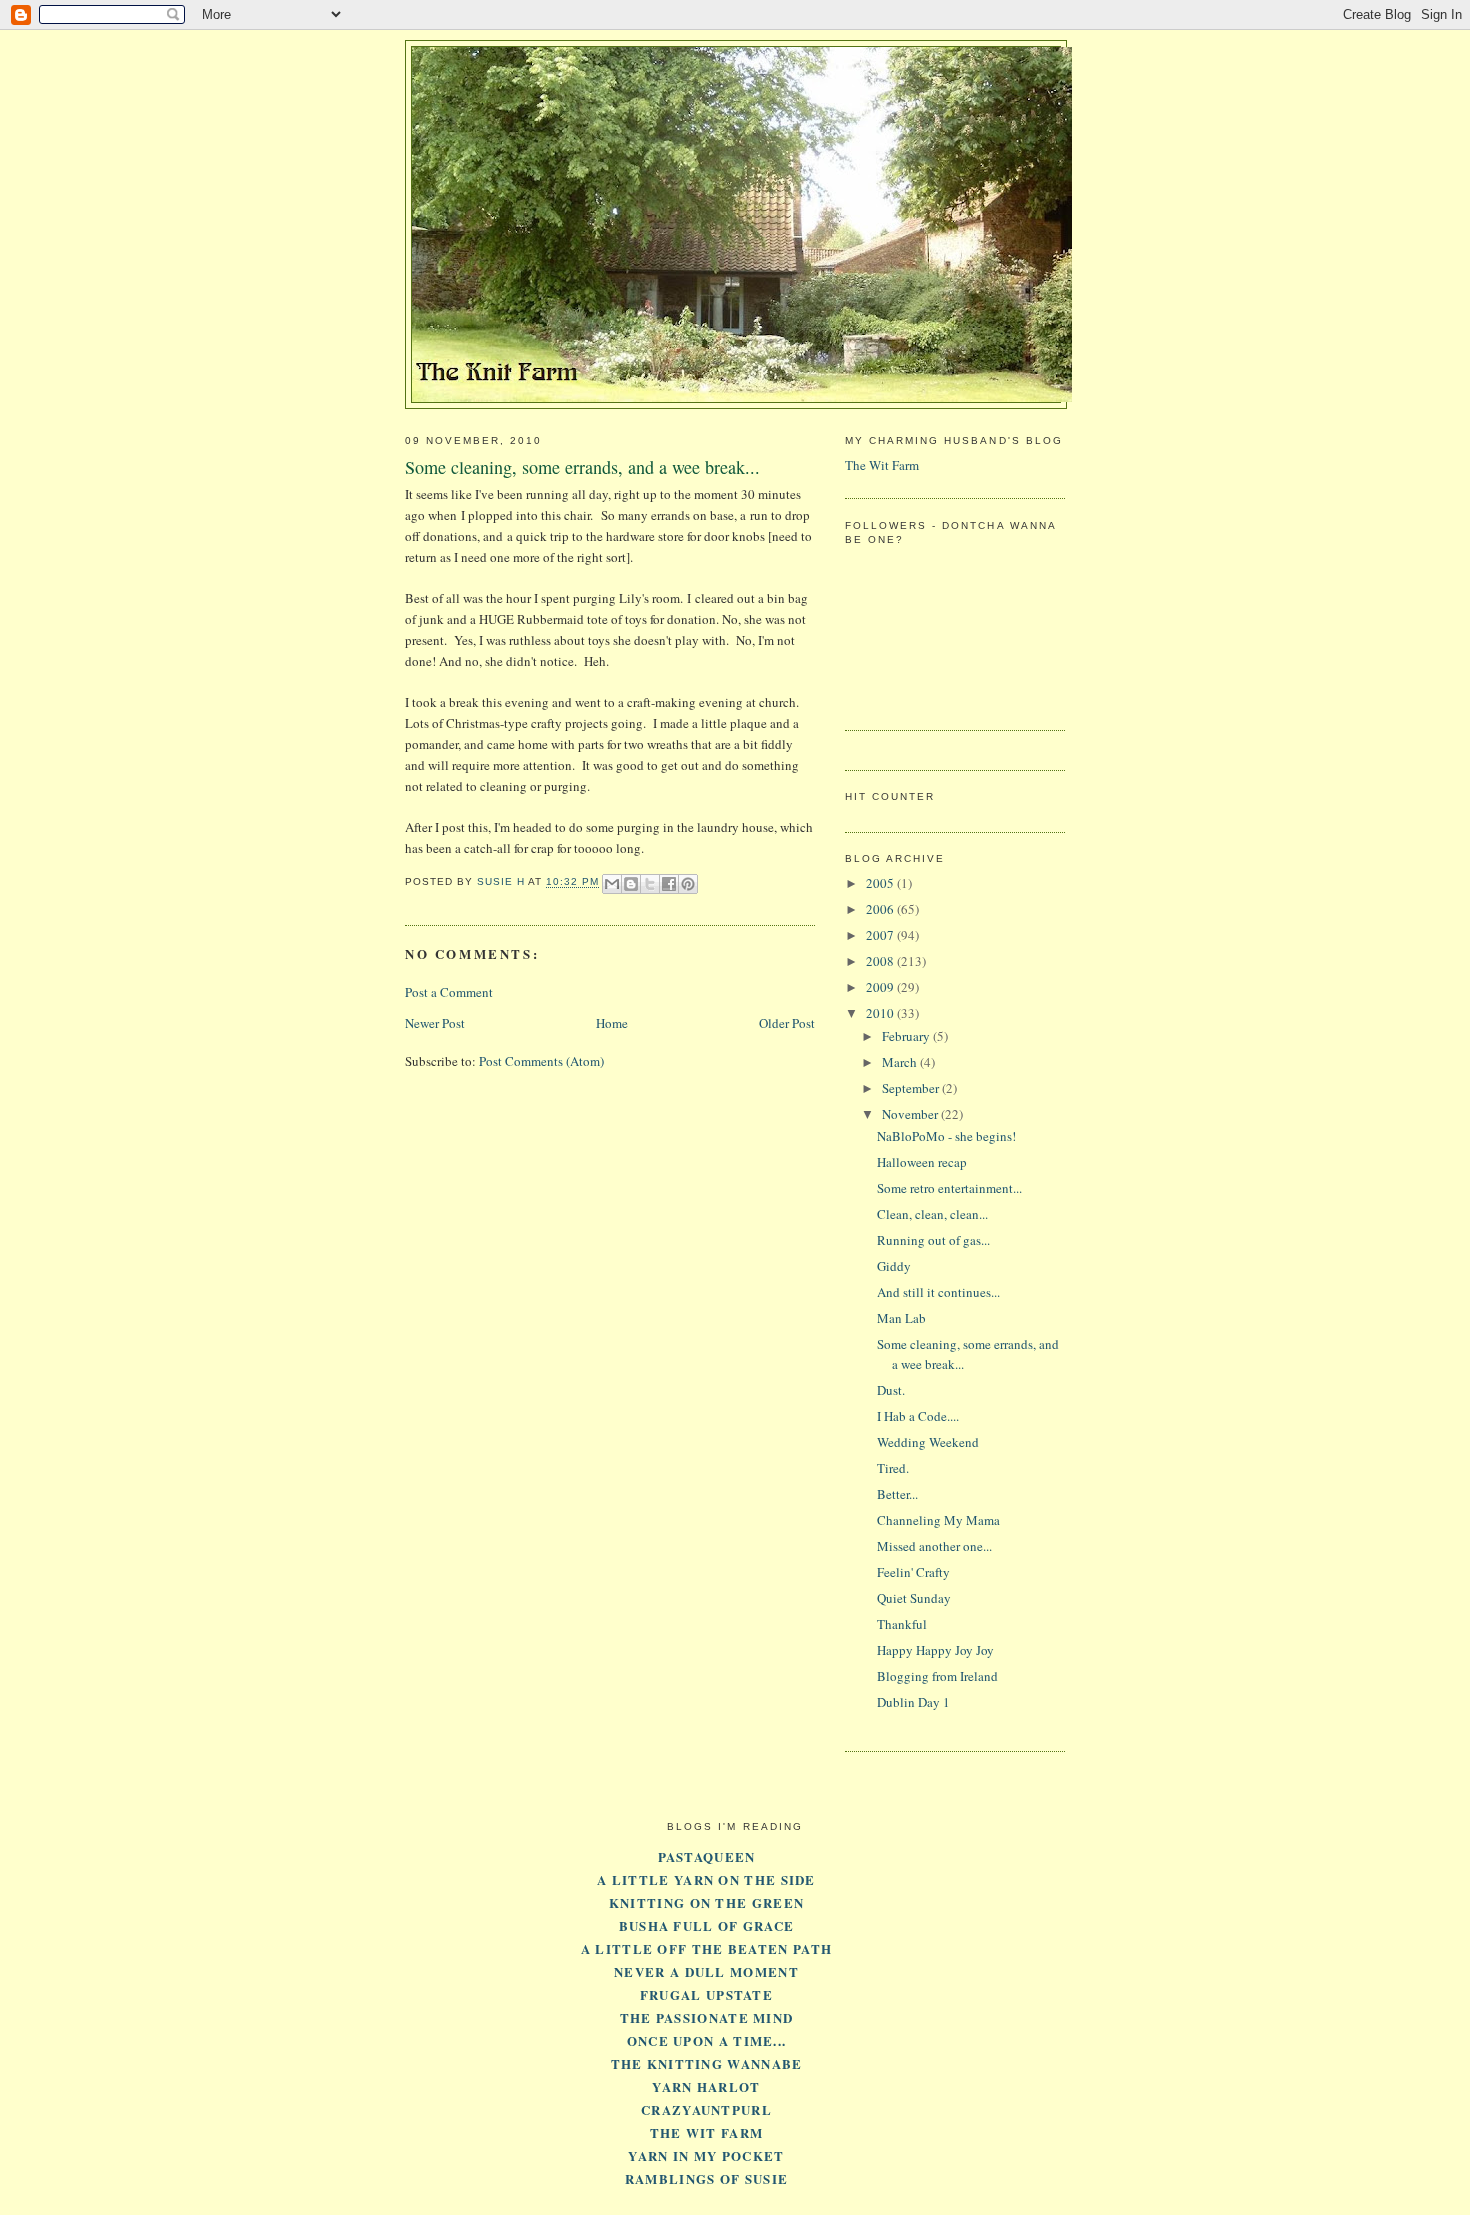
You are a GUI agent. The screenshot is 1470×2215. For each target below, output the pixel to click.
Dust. (891, 1390)
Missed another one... (934, 1546)
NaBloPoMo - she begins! (946, 1136)
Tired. (893, 1468)
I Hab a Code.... (918, 1416)
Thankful (902, 1624)
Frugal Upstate (706, 1994)
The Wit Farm (882, 465)
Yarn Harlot (706, 2086)
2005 (881, 883)
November (911, 1114)
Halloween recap (922, 1162)
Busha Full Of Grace (707, 1925)
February (907, 1036)
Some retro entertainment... (949, 1188)
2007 (881, 935)
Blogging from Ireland (937, 1676)
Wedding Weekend (928, 1442)
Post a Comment (449, 992)
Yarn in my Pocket (706, 2155)
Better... (897, 1494)
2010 (881, 1013)
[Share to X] (650, 884)
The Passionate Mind (707, 2017)
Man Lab (901, 1318)
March (901, 1062)
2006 (881, 909)
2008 (881, 961)
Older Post (787, 1023)
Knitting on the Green (706, 1902)
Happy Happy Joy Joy (935, 1650)
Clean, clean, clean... (932, 1214)
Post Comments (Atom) (541, 1061)
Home (612, 1023)
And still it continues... (938, 1292)
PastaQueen (707, 1856)
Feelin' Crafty (913, 1572)
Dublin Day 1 (913, 1702)
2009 (881, 987)
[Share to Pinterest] (688, 884)
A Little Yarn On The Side (706, 1879)
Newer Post (435, 1023)
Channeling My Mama (938, 1520)
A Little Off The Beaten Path (706, 1948)
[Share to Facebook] (669, 884)
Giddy (894, 1266)
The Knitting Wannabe (707, 2063)
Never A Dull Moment (706, 1971)
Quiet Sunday (914, 1598)
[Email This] (612, 884)
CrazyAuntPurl (706, 2109)
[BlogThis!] (631, 884)
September (912, 1088)
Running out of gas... (933, 1240)
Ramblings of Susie (706, 2178)
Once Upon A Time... (707, 2040)
